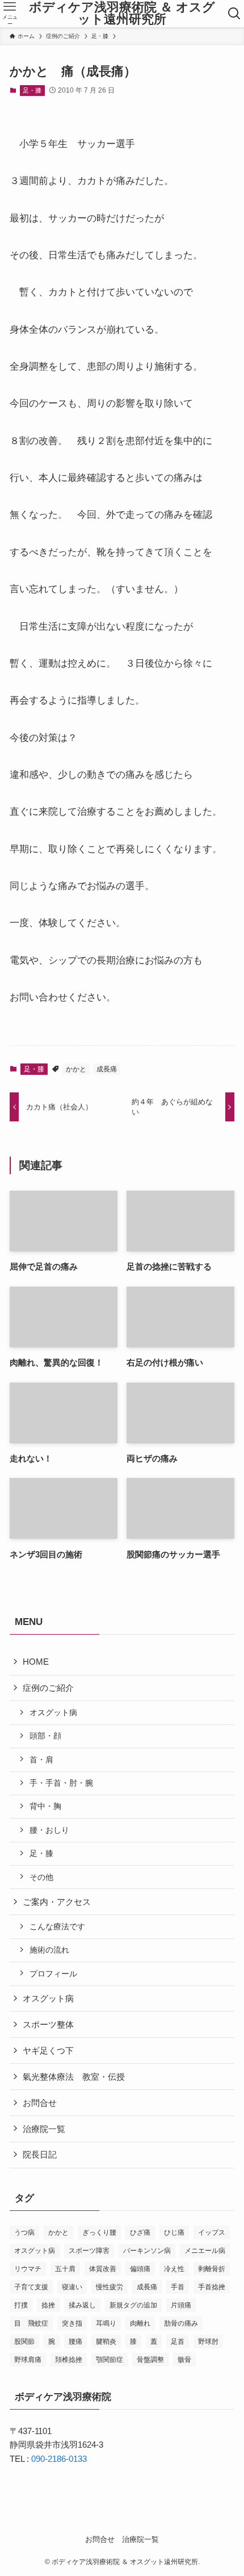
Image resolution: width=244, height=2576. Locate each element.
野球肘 (208, 2342)
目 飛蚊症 (31, 2323)
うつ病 (24, 2232)
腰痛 (75, 2342)
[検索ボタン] (234, 14)
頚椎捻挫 (69, 2360)
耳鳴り (106, 2323)
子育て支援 (31, 2287)
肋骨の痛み (181, 2323)
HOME (36, 1662)
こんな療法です (57, 1926)
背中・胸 (45, 1806)
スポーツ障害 (89, 2251)
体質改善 (103, 2269)
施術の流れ (49, 1950)
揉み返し (82, 2305)
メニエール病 (205, 2251)
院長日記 (40, 2154)
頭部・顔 (45, 1736)
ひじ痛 (174, 2232)
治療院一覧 (44, 2129)
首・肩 (41, 1760)
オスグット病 (53, 1712)
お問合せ (40, 2103)
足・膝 (32, 90)
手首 (178, 2287)
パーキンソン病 (147, 2251)
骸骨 (184, 2360)
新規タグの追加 (133, 2305)
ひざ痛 (140, 2232)
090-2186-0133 (59, 2459)
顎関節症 (110, 2360)
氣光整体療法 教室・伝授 (74, 2077)
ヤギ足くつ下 (48, 2051)
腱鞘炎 (106, 2342)
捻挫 (48, 2305)
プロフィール (53, 1974)
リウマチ (28, 2269)
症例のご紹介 (48, 1688)
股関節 (24, 2342)
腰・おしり (49, 1830)
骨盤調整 (150, 2360)
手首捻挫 (212, 2287)
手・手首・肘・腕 (61, 1783)
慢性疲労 (110, 2287)
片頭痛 (181, 2305)
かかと (76, 1069)
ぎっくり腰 (99, 2232)
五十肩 (65, 2269)
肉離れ (140, 2323)
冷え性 (174, 2269)
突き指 (72, 2323)
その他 (41, 1877)
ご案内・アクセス (57, 1902)
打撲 (21, 2305)
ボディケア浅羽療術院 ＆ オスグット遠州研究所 (122, 14)
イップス (212, 2232)
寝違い (72, 2287)
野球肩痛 (28, 2360)
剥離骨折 (212, 2269)
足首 (178, 2342)
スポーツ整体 (48, 2024)
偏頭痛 (140, 2269)
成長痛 (107, 1069)
